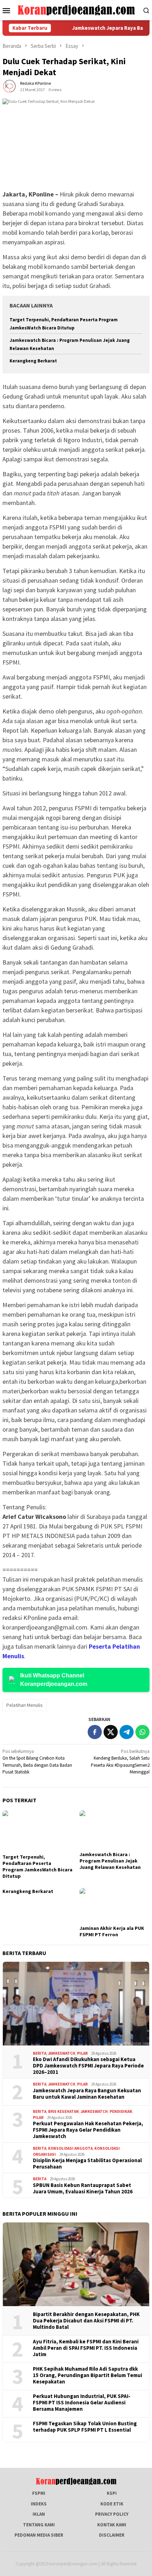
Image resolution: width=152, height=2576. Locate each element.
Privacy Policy (112, 2514)
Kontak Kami (112, 2525)
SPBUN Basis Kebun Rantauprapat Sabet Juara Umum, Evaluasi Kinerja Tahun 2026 (83, 2188)
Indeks (39, 2504)
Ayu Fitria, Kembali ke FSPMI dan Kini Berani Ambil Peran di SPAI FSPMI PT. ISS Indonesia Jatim (86, 2348)
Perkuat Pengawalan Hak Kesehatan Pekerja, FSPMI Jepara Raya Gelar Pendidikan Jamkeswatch (88, 2130)
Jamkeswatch (62, 2053)
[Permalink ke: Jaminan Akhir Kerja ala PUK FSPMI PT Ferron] (115, 1906)
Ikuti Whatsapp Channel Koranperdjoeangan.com (54, 1680)
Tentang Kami (39, 2525)
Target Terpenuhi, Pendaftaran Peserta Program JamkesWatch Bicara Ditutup (37, 1866)
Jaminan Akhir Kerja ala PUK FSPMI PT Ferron (112, 1931)
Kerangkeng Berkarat (33, 361)
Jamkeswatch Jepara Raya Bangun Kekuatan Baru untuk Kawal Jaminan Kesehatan (87, 2094)
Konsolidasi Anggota (70, 2148)
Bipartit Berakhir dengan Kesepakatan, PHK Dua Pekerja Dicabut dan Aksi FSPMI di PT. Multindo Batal (86, 2321)
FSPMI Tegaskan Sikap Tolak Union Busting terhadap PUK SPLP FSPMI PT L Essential (85, 2427)
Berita (40, 2053)
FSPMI (39, 2493)
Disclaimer (112, 2535)
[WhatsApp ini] (142, 1732)
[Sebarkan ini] (95, 1732)
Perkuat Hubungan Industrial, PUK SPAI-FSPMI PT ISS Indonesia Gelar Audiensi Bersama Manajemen (82, 2403)
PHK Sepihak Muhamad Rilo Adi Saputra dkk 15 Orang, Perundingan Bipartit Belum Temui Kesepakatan (87, 2375)
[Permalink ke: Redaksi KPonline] (10, 86)
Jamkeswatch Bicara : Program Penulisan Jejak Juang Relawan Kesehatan (110, 1861)
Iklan (39, 2514)
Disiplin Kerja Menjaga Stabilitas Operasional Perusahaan (87, 2164)
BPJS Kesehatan (63, 2111)
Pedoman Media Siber (39, 2535)
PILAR (82, 2053)
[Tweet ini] (111, 1732)
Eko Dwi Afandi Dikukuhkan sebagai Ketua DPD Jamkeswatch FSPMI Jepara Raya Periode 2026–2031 (88, 2066)
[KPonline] (76, 10)
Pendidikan (121, 2111)
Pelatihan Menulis (25, 1705)
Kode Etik (112, 2504)
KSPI (112, 2493)
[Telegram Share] (127, 1732)
